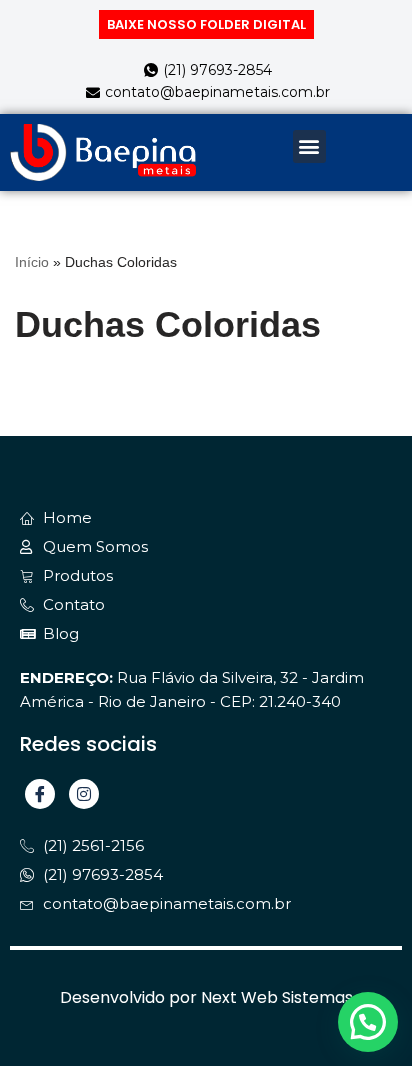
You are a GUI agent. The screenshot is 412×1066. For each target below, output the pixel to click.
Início (32, 262)
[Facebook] (40, 794)
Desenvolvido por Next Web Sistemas (206, 997)
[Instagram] (84, 794)
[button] (309, 146)
